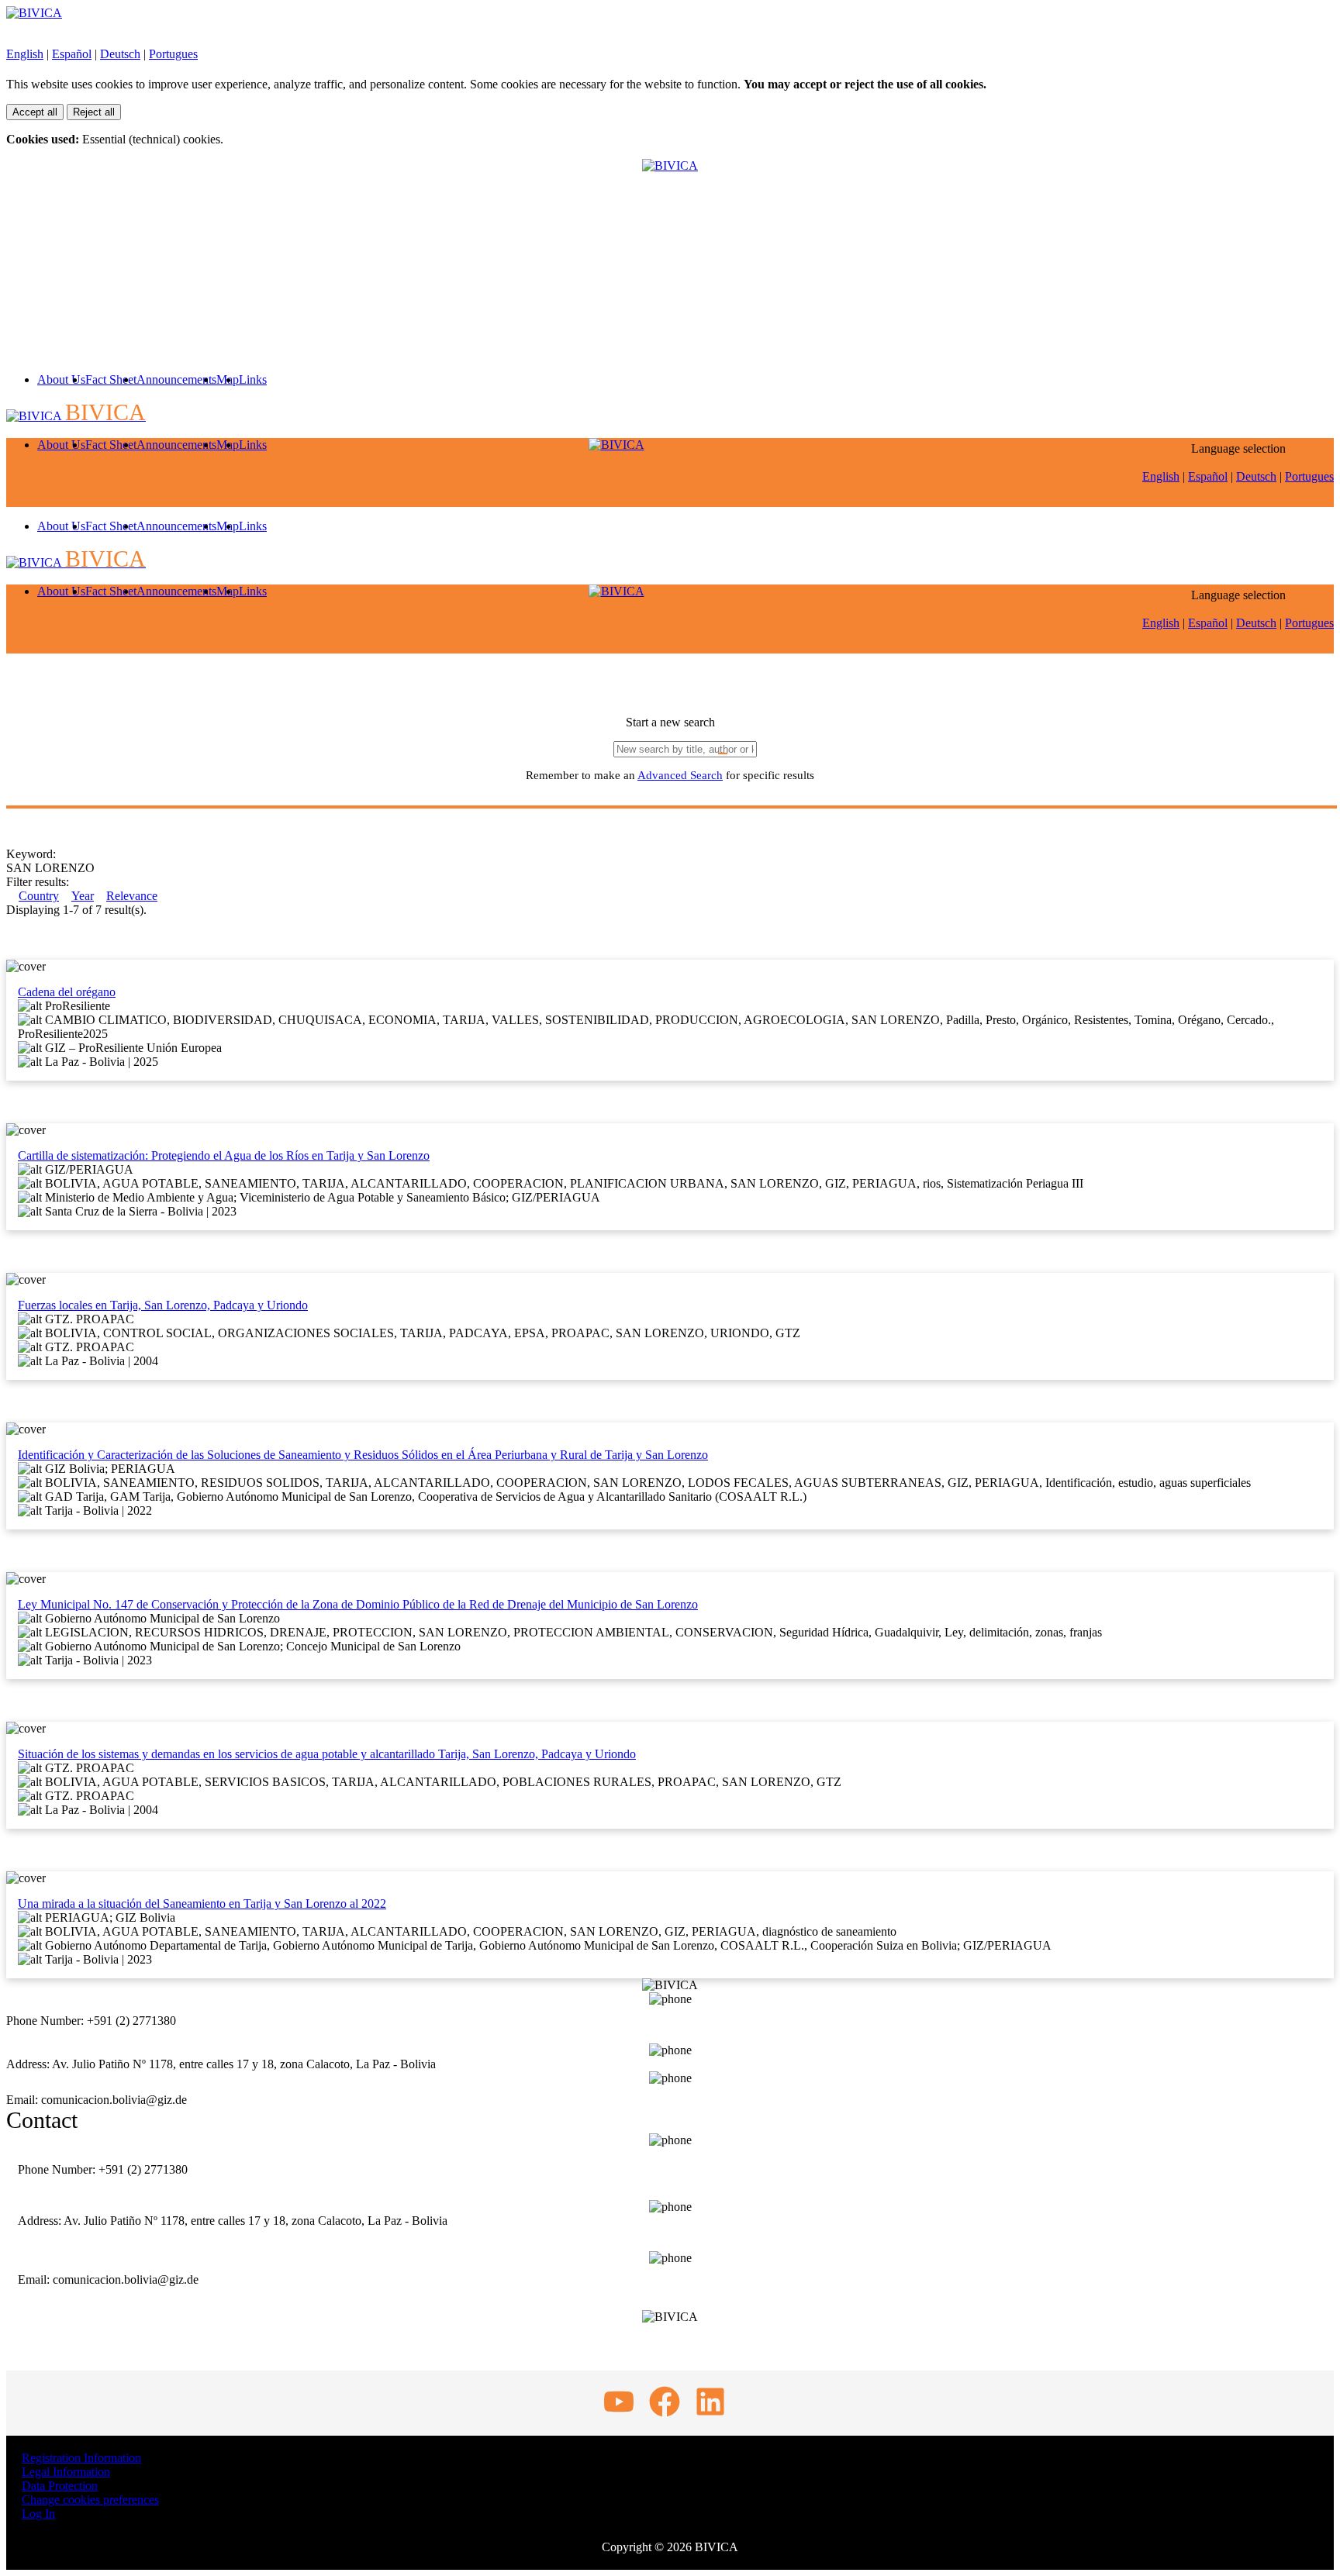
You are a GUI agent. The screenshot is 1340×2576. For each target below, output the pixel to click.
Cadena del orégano (67, 992)
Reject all (94, 112)
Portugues (173, 54)
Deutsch (120, 54)
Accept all (35, 112)
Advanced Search (680, 775)
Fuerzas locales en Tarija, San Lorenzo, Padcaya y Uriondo (163, 1305)
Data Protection (60, 2486)
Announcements (176, 379)
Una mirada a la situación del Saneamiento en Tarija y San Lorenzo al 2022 (202, 1904)
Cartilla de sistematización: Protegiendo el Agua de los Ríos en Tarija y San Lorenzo (224, 1155)
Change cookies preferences (90, 2500)
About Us (61, 379)
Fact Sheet (111, 379)
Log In (38, 2514)
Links (253, 379)
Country (39, 896)
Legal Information (66, 2472)
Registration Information (81, 2458)
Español (72, 54)
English (25, 54)
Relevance (132, 896)
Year (83, 896)
